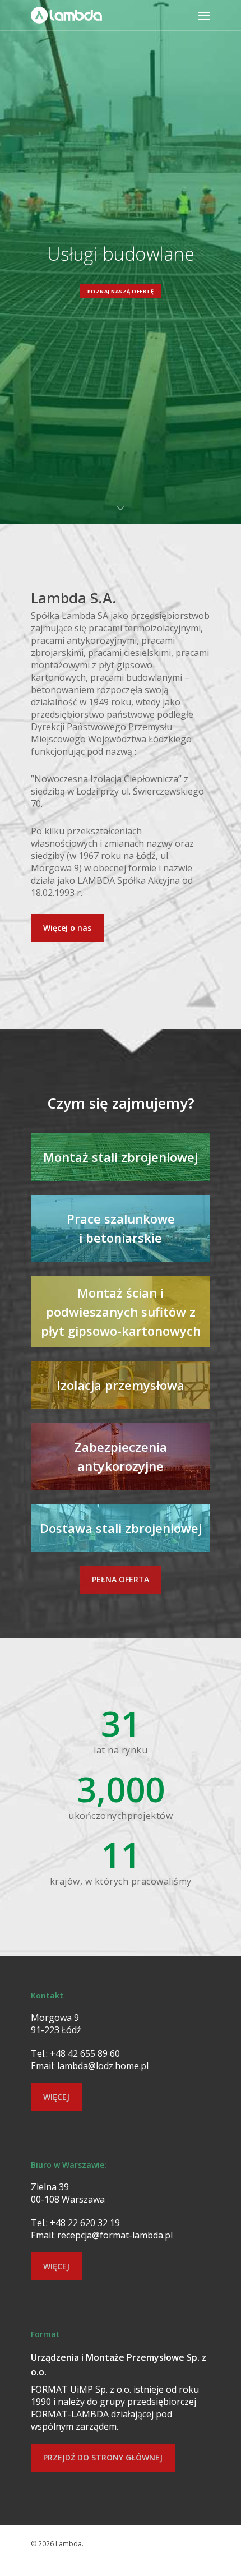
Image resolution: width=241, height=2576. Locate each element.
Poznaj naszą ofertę (121, 291)
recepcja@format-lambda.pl (115, 2235)
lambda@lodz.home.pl (103, 2066)
